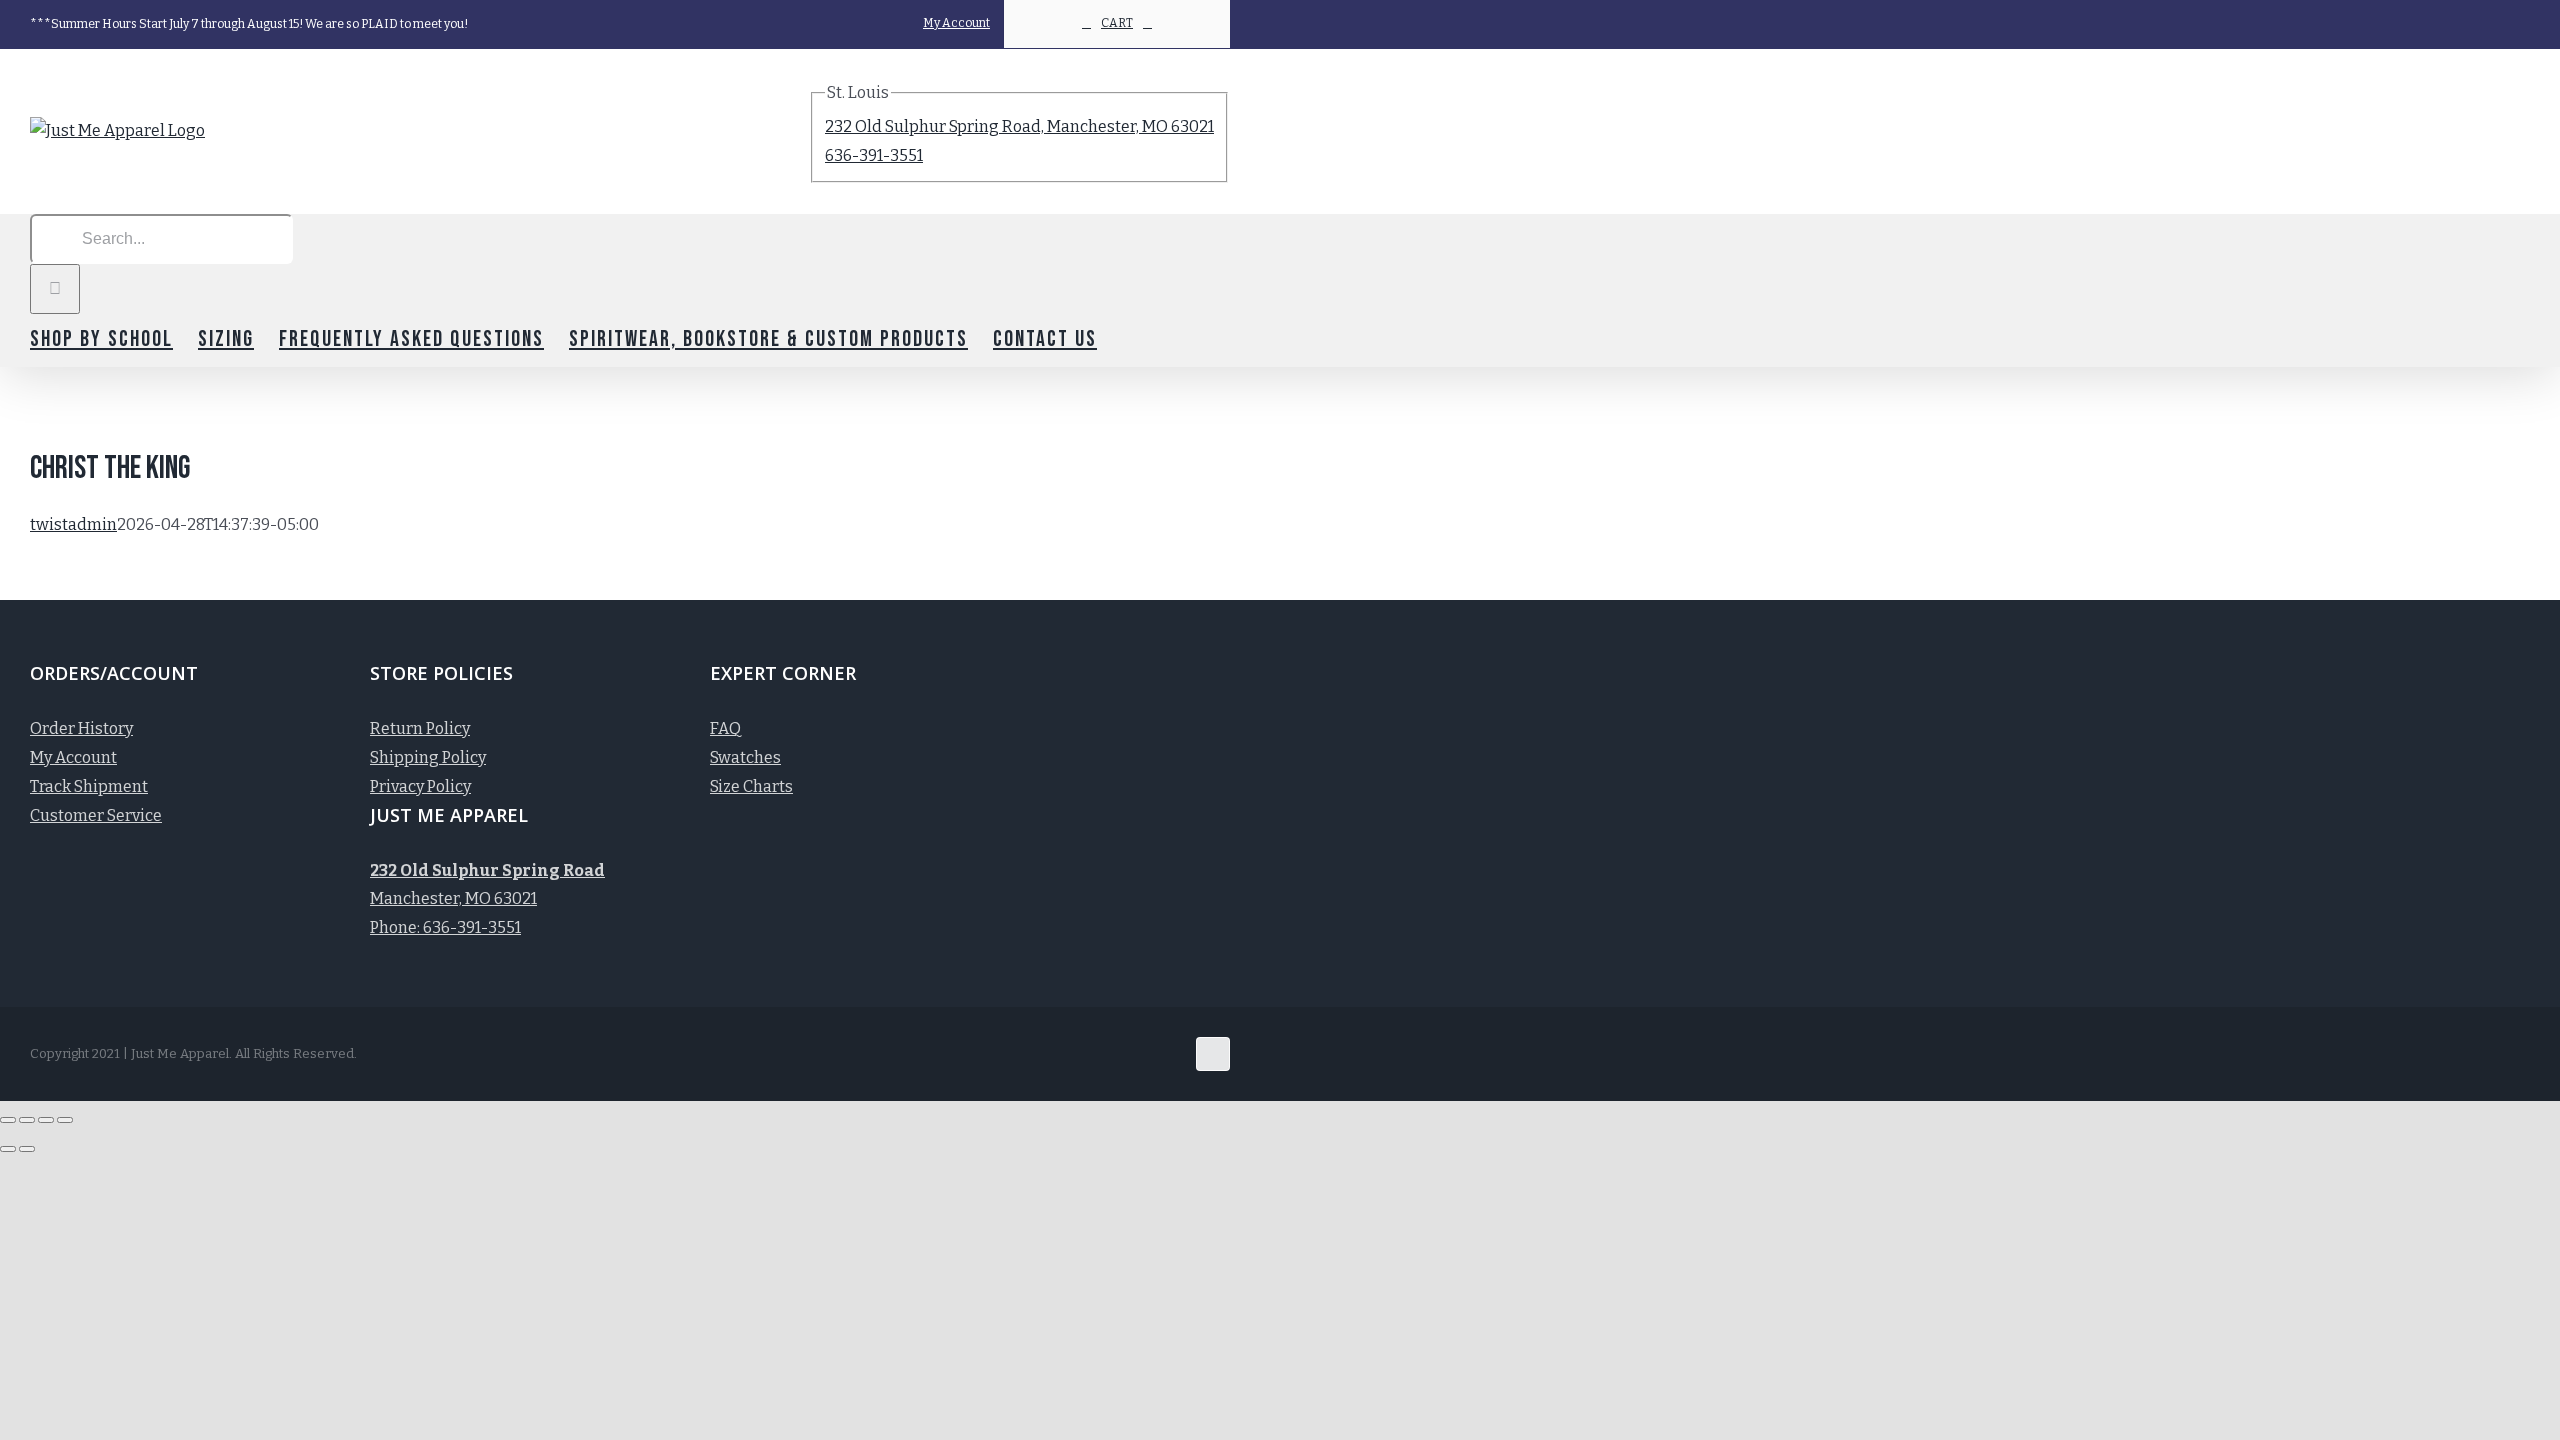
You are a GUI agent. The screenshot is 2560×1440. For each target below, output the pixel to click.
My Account (73, 757)
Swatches (745, 757)
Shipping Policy (428, 757)
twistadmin (73, 524)
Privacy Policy (420, 786)
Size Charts (751, 786)
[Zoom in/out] (65, 1120)
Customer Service (96, 815)
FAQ (725, 728)
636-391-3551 (874, 155)
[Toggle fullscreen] (46, 1120)
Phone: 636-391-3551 (445, 927)
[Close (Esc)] (8, 1120)
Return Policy (420, 728)
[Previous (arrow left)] (8, 1149)
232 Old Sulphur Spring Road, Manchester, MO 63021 (1019, 126)
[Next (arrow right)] (27, 1149)
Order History (81, 728)
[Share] (27, 1120)
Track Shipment (89, 786)
